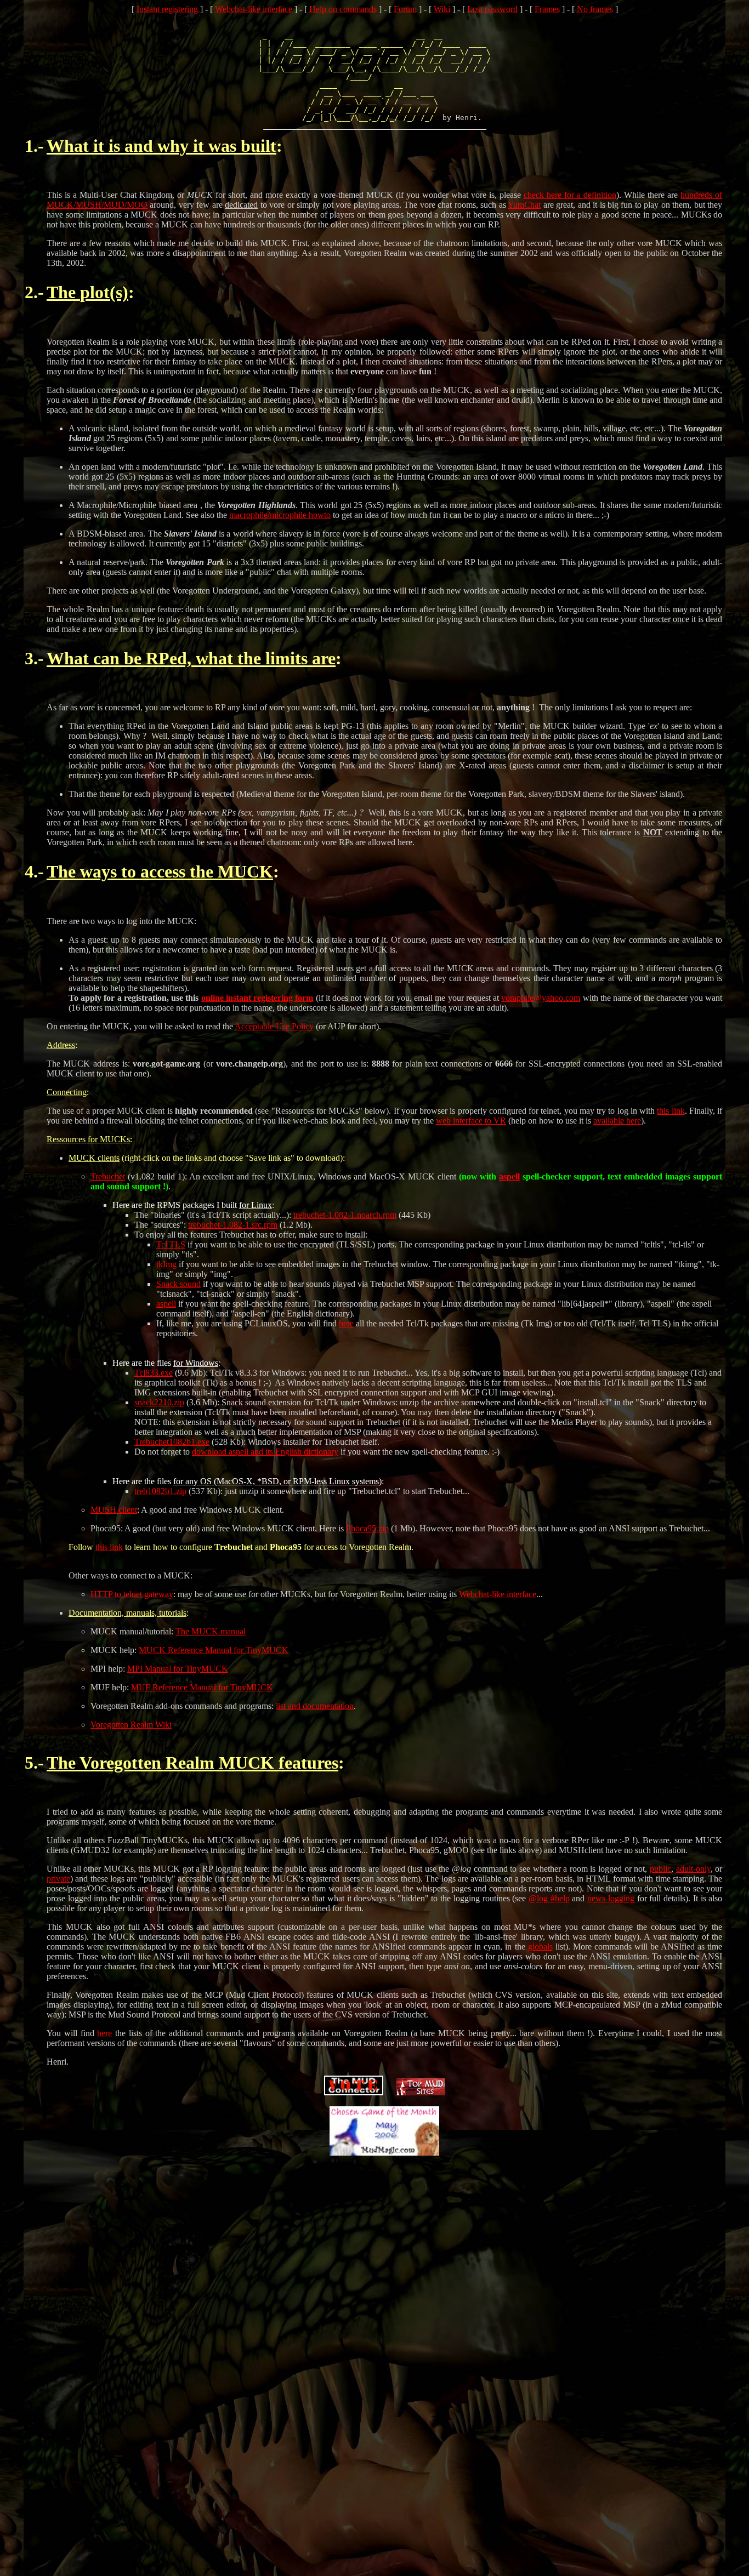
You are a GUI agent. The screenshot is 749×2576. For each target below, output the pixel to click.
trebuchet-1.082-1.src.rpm (233, 1225)
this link (671, 1111)
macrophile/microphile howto (280, 515)
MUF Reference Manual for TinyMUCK (202, 1687)
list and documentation (315, 1706)
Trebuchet (108, 1176)
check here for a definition (570, 195)
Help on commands (343, 9)
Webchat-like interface (254, 9)
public (660, 1869)
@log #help (549, 1898)
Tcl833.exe (154, 1373)
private (58, 1879)
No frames (595, 9)
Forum (405, 9)
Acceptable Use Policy (274, 1026)
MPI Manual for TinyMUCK (178, 1669)
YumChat (524, 205)
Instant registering (167, 9)
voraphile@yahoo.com (541, 998)
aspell (509, 1176)
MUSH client (114, 1510)
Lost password (492, 9)
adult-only (693, 1869)
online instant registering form (257, 998)
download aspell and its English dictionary (265, 1452)
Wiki (442, 9)
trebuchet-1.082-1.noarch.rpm (345, 1215)
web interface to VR (471, 1121)
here (346, 1323)
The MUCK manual (211, 1631)
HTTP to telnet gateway (132, 1594)
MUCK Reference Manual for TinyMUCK (214, 1650)
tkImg (166, 1264)
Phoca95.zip (367, 1528)
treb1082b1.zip (160, 1491)
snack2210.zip (159, 1402)
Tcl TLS (171, 1244)
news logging (611, 1898)
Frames (547, 9)
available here (617, 1121)
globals (540, 1947)
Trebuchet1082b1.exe (172, 1442)
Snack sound (178, 1284)
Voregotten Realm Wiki (131, 1725)
